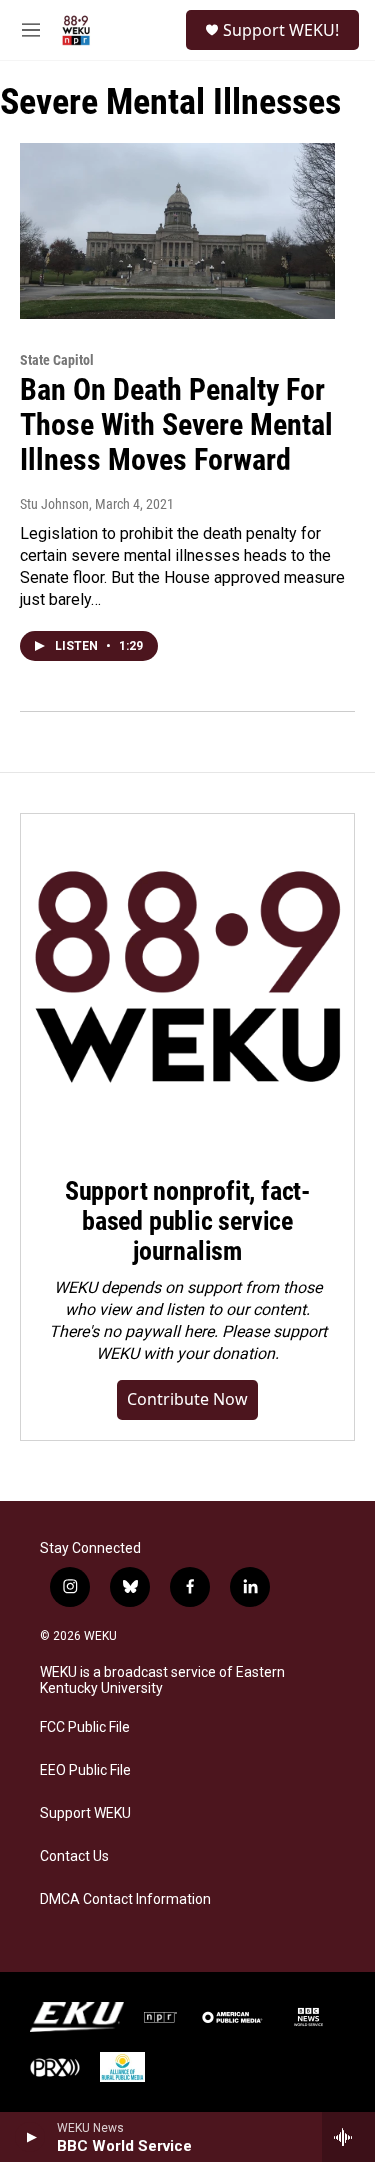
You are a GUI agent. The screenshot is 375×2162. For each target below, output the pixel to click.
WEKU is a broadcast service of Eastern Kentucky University (162, 1680)
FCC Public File (85, 1727)
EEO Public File (85, 1770)
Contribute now (187, 1399)
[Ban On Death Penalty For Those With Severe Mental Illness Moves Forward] (177, 231)
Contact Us (74, 1856)
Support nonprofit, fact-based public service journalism (187, 1221)
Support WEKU (85, 1813)
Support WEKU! (281, 30)
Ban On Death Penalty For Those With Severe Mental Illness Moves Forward (176, 424)
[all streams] (348, 2137)
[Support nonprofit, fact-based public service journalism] (187, 980)
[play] (30, 2137)
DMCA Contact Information (125, 1899)
